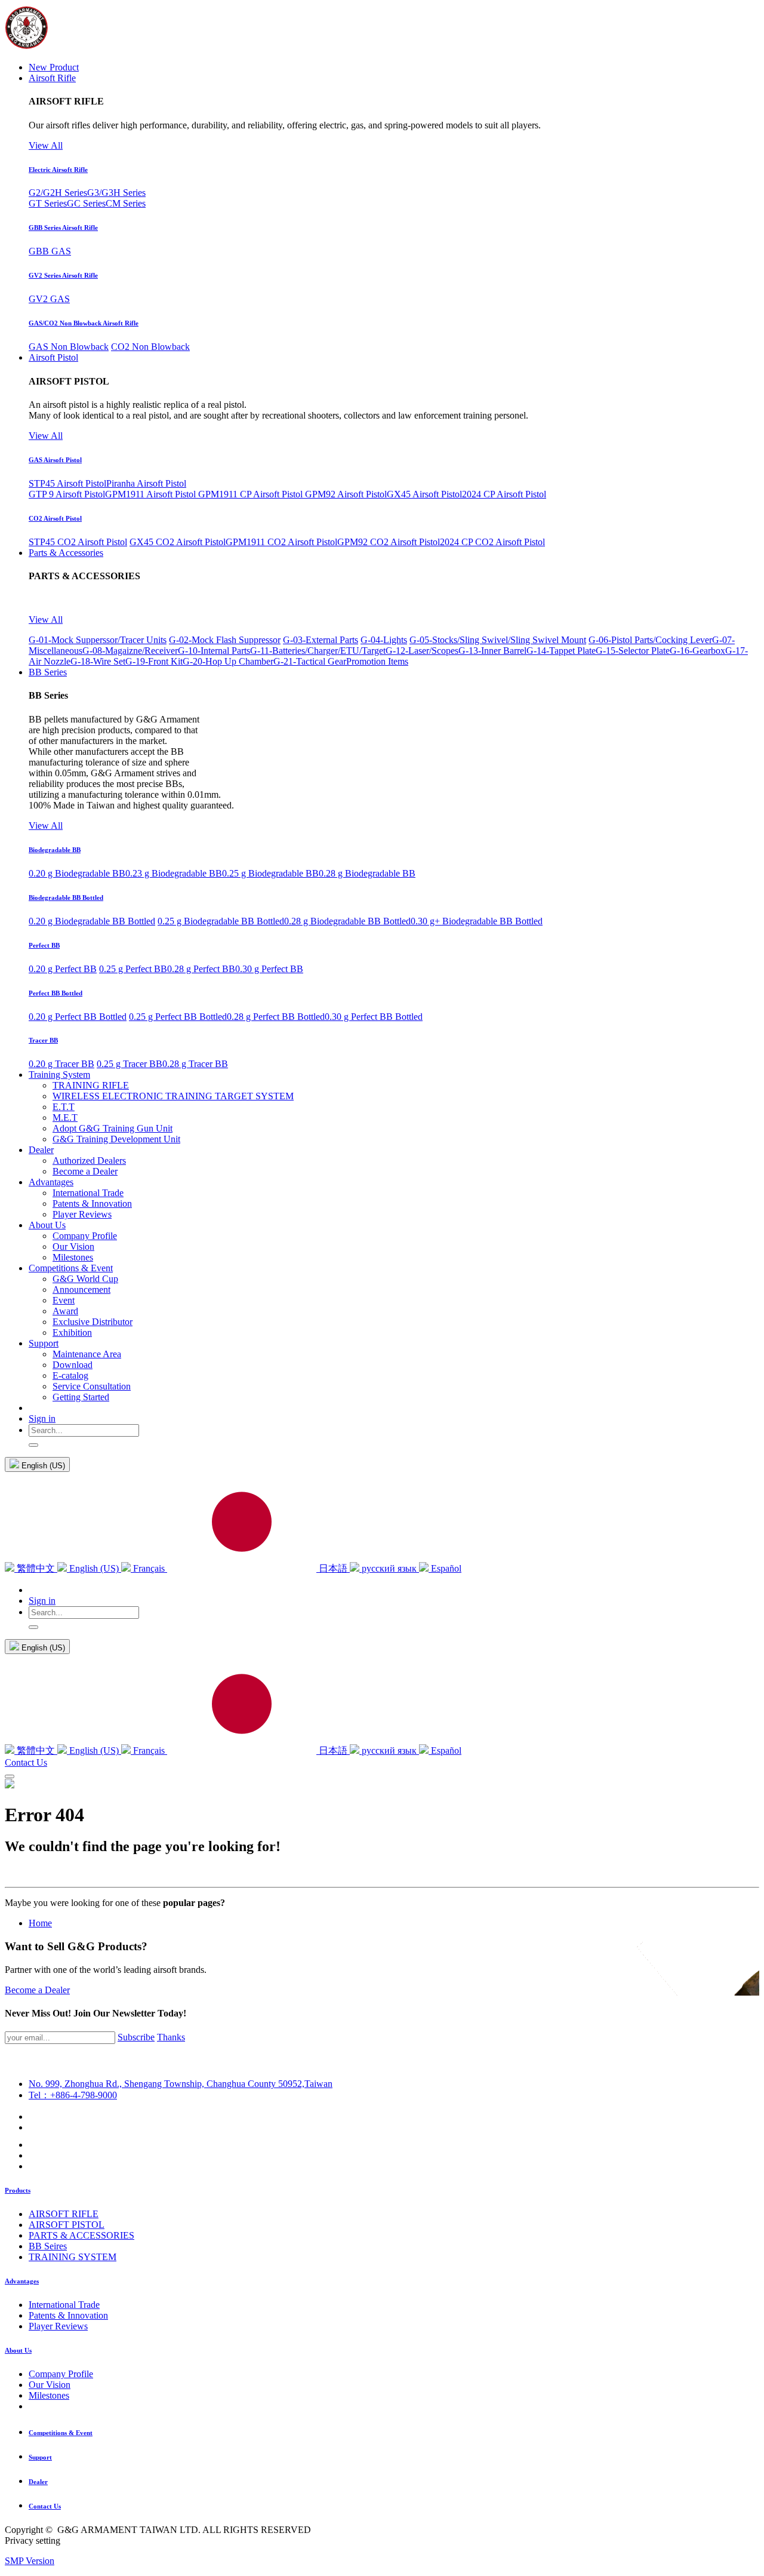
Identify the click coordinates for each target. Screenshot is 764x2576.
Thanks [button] (171, 2037)
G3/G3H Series (116, 193)
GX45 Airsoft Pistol (424, 494)
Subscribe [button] (136, 2037)
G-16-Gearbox (697, 651)
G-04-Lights (384, 640)
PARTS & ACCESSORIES (81, 2235)
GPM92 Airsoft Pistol (346, 494)
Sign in (42, 1418)
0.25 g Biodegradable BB (270, 873)
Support (40, 2457)
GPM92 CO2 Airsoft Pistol (389, 542)
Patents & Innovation (68, 2315)
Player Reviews (58, 2326)
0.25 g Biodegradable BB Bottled (221, 921)
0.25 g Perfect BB (133, 969)
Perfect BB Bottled (56, 993)
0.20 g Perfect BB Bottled (78, 1017)
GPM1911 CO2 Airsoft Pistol (281, 542)
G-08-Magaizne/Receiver (130, 651)
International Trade (64, 2305)
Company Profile (61, 2374)
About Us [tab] (18, 2350)
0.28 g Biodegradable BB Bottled (347, 921)
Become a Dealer (37, 1990)
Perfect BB (44, 945)
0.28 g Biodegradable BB (367, 873)
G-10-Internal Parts (214, 651)
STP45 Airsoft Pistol (67, 483)
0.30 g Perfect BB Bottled (374, 1017)
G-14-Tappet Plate (561, 651)
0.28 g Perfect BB (201, 969)
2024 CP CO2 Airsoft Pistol (492, 542)
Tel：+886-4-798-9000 (73, 2095)
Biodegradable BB (55, 850)
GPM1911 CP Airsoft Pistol (252, 494)
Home (40, 1923)
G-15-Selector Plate (633, 651)
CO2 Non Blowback (150, 347)
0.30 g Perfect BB (269, 969)
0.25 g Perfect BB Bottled (178, 1017)
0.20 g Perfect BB (63, 969)
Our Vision (50, 2385)
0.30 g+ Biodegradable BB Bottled (477, 921)
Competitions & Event (61, 2433)
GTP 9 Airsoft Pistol (67, 494)
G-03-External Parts (321, 640)
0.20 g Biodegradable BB (77, 873)
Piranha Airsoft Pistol (146, 483)
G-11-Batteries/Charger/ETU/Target (318, 651)
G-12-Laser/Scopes (422, 651)
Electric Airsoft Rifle (58, 170)
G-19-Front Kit (154, 661)
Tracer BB (43, 1040)
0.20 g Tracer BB (61, 1064)
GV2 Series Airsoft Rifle (63, 275)
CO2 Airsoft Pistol (55, 518)
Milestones (49, 2395)
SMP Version (30, 2561)
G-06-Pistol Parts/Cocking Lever (650, 640)
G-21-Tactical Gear (310, 661)
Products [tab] (18, 2190)
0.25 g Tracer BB (130, 1064)
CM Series (126, 203)
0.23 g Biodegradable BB (174, 873)
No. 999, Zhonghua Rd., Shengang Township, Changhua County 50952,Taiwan (181, 2084)
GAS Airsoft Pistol (55, 460)
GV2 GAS (49, 299)
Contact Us (26, 1762)
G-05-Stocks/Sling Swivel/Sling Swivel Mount (498, 640)
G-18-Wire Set (98, 661)
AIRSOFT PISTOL (67, 2225)
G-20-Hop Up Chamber (228, 661)
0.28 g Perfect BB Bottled (276, 1017)
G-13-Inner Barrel (492, 651)
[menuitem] (54, 67)
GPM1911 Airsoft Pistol (152, 494)
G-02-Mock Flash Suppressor (225, 640)
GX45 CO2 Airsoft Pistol (178, 542)
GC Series (86, 203)
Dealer (38, 2482)
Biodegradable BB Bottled (66, 897)
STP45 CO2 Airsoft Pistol (78, 542)
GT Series (48, 203)
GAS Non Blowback (69, 347)
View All (46, 145)
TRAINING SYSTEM (73, 2257)
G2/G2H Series (58, 193)
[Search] (33, 1445)
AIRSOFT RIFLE (64, 2214)
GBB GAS (50, 251)
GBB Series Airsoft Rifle (63, 228)
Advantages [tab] (22, 2281)
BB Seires (48, 2246)
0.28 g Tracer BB (195, 1064)
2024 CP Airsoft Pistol (504, 494)
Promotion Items (377, 661)
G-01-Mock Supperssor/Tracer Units (98, 640)
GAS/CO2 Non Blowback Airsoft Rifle (84, 323)
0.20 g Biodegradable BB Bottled (92, 921)
